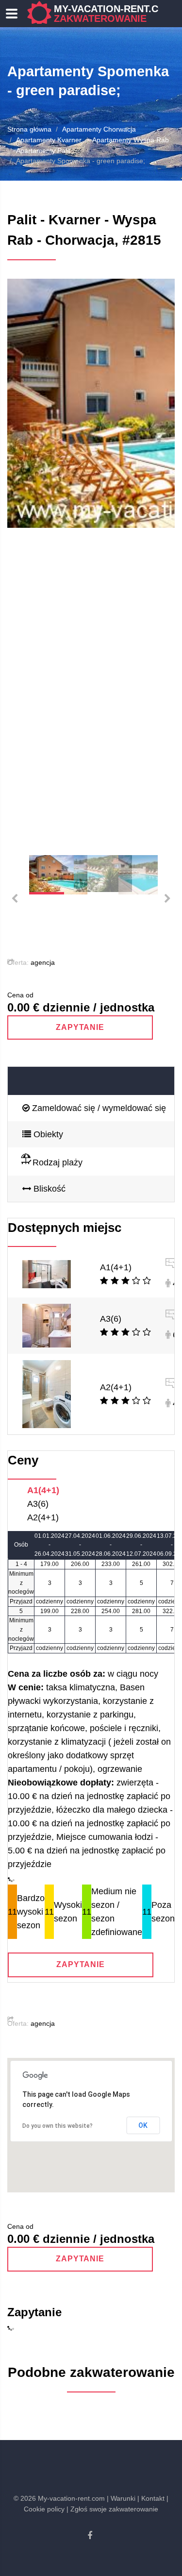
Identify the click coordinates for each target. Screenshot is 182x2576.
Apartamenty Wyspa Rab (131, 140)
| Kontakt (151, 2498)
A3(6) (111, 1319)
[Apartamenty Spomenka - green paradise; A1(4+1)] (47, 1274)
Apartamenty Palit (43, 151)
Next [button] (155, 560)
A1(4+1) (116, 1267)
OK (143, 2125)
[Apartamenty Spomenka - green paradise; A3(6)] (47, 1325)
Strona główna (29, 129)
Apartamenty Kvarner (49, 140)
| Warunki (121, 2498)
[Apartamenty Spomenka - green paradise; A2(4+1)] (47, 1393)
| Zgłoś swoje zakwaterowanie (112, 2509)
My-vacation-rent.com (114, 14)
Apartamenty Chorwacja (99, 129)
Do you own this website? (58, 2126)
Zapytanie (80, 1027)
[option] (91, 403)
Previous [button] (27, 560)
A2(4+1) (116, 1387)
